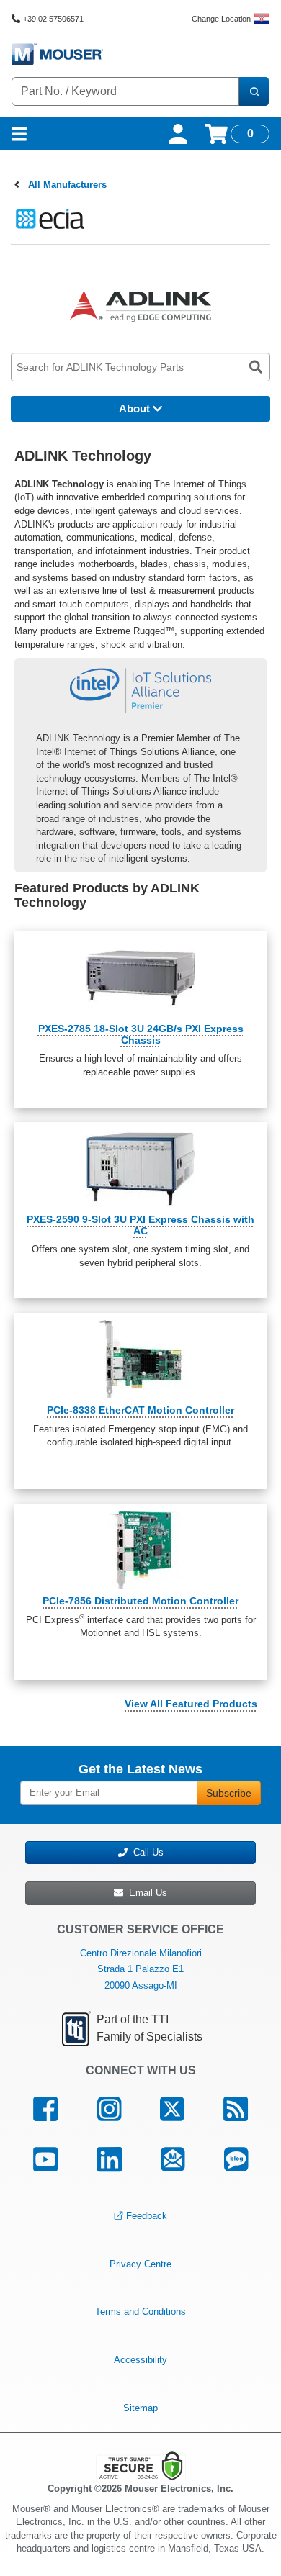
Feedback (147, 2216)
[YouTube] (45, 2159)
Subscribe (229, 1793)
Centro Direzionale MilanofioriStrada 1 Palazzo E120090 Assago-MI (141, 1969)
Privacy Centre (140, 2264)
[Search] (254, 91)
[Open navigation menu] (19, 134)
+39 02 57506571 (53, 19)
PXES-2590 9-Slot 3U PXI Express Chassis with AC (140, 1225)
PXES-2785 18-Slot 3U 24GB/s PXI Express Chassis (141, 1034)
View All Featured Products (191, 1704)
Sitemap (140, 2407)
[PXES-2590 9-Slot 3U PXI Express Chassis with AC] (140, 1169)
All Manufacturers (67, 185)
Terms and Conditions (140, 2311)
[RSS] (236, 2110)
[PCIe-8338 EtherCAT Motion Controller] (140, 1359)
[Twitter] (172, 2110)
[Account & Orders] (178, 134)
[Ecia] (48, 218)
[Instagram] (109, 2110)
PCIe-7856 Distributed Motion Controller (140, 1601)
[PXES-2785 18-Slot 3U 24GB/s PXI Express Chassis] (140, 978)
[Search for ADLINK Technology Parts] (256, 367)
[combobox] (125, 91)
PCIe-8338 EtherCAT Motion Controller (140, 1410)
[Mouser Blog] (236, 2159)
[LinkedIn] (109, 2159)
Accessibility (140, 2360)
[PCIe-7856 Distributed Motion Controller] (140, 1550)
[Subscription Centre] (173, 2159)
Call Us (146, 1852)
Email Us (145, 1893)
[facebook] (45, 2110)
